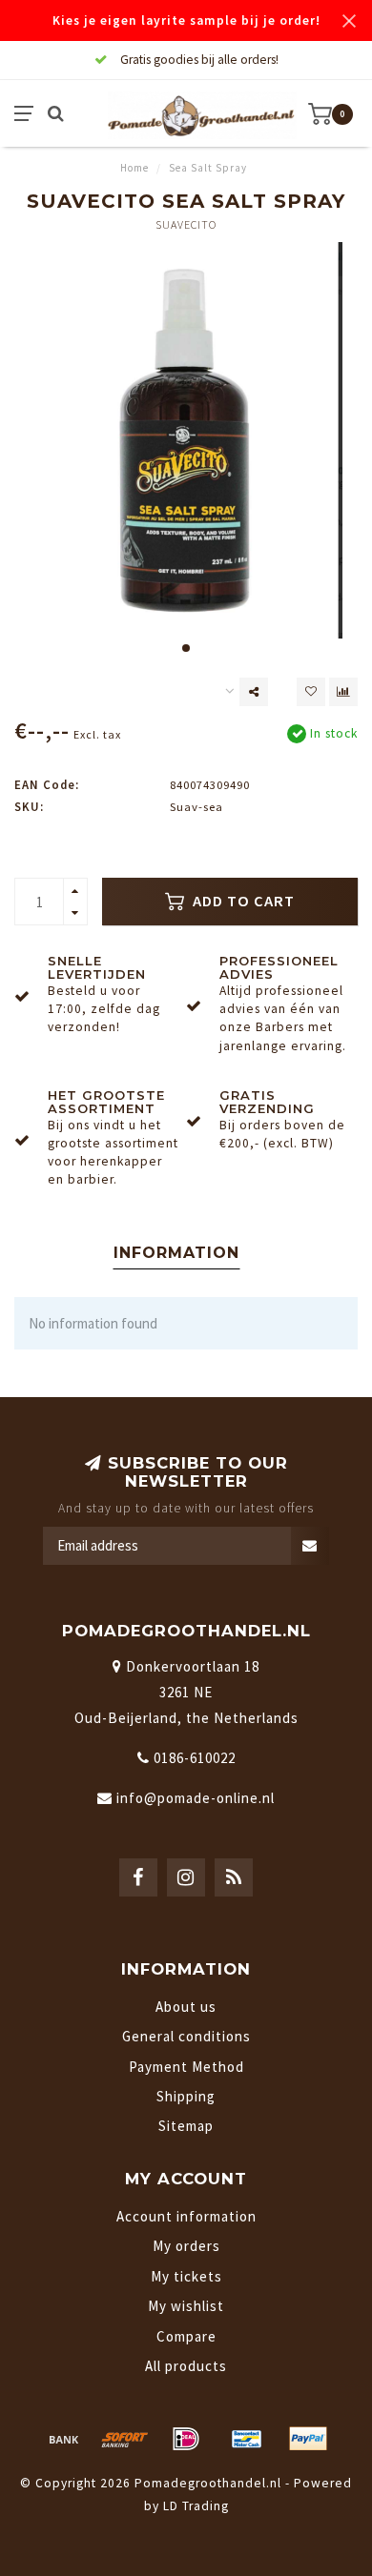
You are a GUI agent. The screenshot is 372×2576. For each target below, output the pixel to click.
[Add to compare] (343, 692)
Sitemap (186, 2126)
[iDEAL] (186, 2439)
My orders (186, 2246)
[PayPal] (308, 2439)
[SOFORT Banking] (125, 2439)
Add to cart (242, 901)
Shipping (186, 2096)
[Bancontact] (247, 2439)
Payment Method (186, 2067)
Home (134, 168)
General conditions (186, 2036)
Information (176, 1253)
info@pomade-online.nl (196, 1798)
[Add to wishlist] (311, 692)
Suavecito (186, 224)
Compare (186, 2336)
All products (186, 2366)
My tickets (186, 2276)
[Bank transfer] (64, 2439)
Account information (186, 2216)
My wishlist (186, 2306)
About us (186, 2007)
